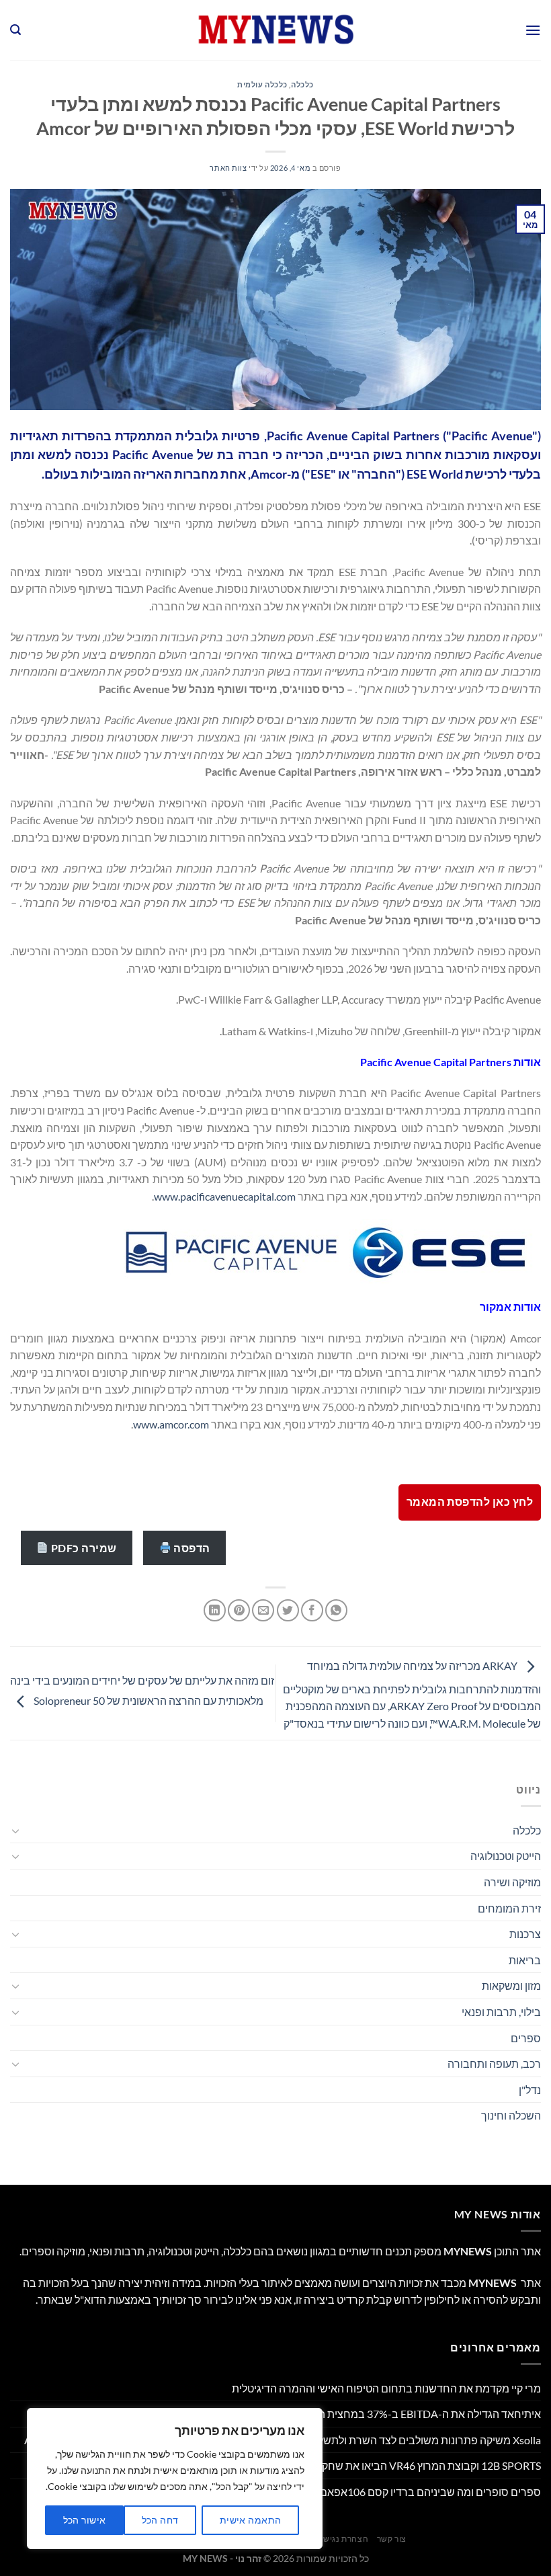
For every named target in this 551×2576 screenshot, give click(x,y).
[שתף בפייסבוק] (312, 1610)
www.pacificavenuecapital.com (225, 1196)
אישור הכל (85, 2520)
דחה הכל (160, 2520)
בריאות (525, 1960)
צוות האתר (228, 168)
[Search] (15, 30)
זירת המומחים (509, 1908)
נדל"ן (530, 2090)
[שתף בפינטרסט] (239, 1610)
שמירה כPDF (83, 1548)
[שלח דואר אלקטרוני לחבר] (263, 1610)
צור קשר (392, 2539)
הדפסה (191, 1548)
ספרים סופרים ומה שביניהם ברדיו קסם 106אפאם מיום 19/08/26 (396, 2492)
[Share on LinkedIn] (215, 1610)
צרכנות (525, 1934)
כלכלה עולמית (262, 84)
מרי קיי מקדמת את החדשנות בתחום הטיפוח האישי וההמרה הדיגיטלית (386, 2388)
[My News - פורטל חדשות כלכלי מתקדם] (275, 30)
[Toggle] (15, 1830)
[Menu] (533, 30)
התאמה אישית (251, 2520)
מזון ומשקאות (511, 1985)
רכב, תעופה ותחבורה (494, 2063)
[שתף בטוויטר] (288, 1610)
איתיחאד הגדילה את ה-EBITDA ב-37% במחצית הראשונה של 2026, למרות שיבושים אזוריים (338, 2414)
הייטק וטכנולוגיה (506, 1856)
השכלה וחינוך (511, 2115)
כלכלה (302, 84)
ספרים (526, 2038)
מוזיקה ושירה (512, 1882)
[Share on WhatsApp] (336, 1610)
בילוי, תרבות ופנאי (501, 2012)
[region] (175, 2479)
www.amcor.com (171, 1424)
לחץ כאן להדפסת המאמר (470, 1502)
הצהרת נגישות (342, 2539)
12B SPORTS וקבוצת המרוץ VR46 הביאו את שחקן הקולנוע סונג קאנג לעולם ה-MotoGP (349, 2465)
